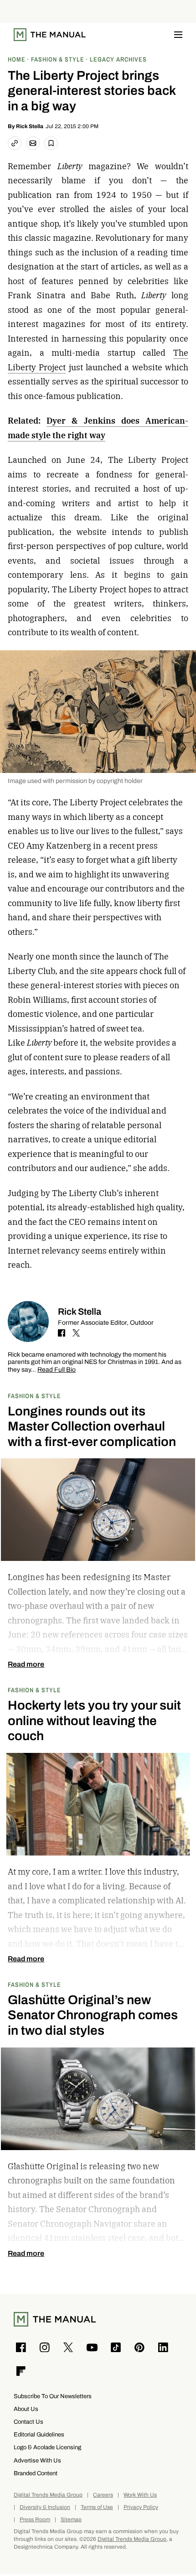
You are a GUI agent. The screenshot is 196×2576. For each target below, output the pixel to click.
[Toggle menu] (178, 35)
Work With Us (140, 2495)
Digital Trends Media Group (48, 2495)
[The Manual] (50, 35)
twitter (76, 1333)
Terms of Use (97, 2507)
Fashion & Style (34, 1396)
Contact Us (28, 2422)
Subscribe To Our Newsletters (53, 2396)
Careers (103, 2495)
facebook (62, 1333)
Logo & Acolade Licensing (47, 2447)
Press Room (35, 2520)
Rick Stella (30, 126)
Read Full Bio (57, 1370)
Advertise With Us (37, 2460)
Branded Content (36, 2473)
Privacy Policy (141, 2507)
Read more (26, 1664)
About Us (26, 2409)
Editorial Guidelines (39, 2434)
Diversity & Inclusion (45, 2507)
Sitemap (71, 2520)
